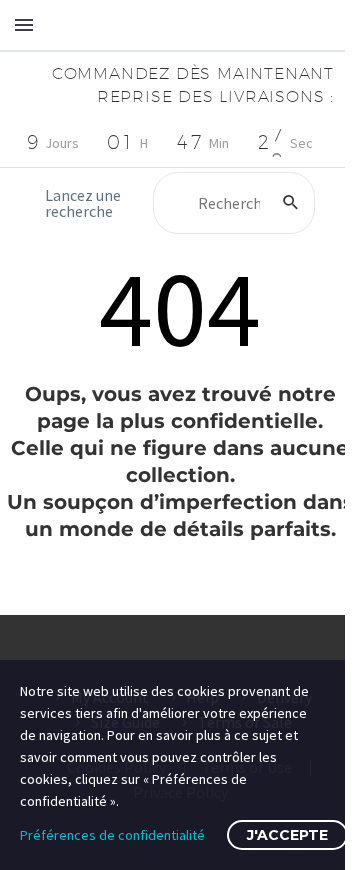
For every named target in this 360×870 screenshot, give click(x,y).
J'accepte (287, 835)
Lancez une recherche (83, 203)
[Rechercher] (291, 203)
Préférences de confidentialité (112, 835)
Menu (24, 25)
